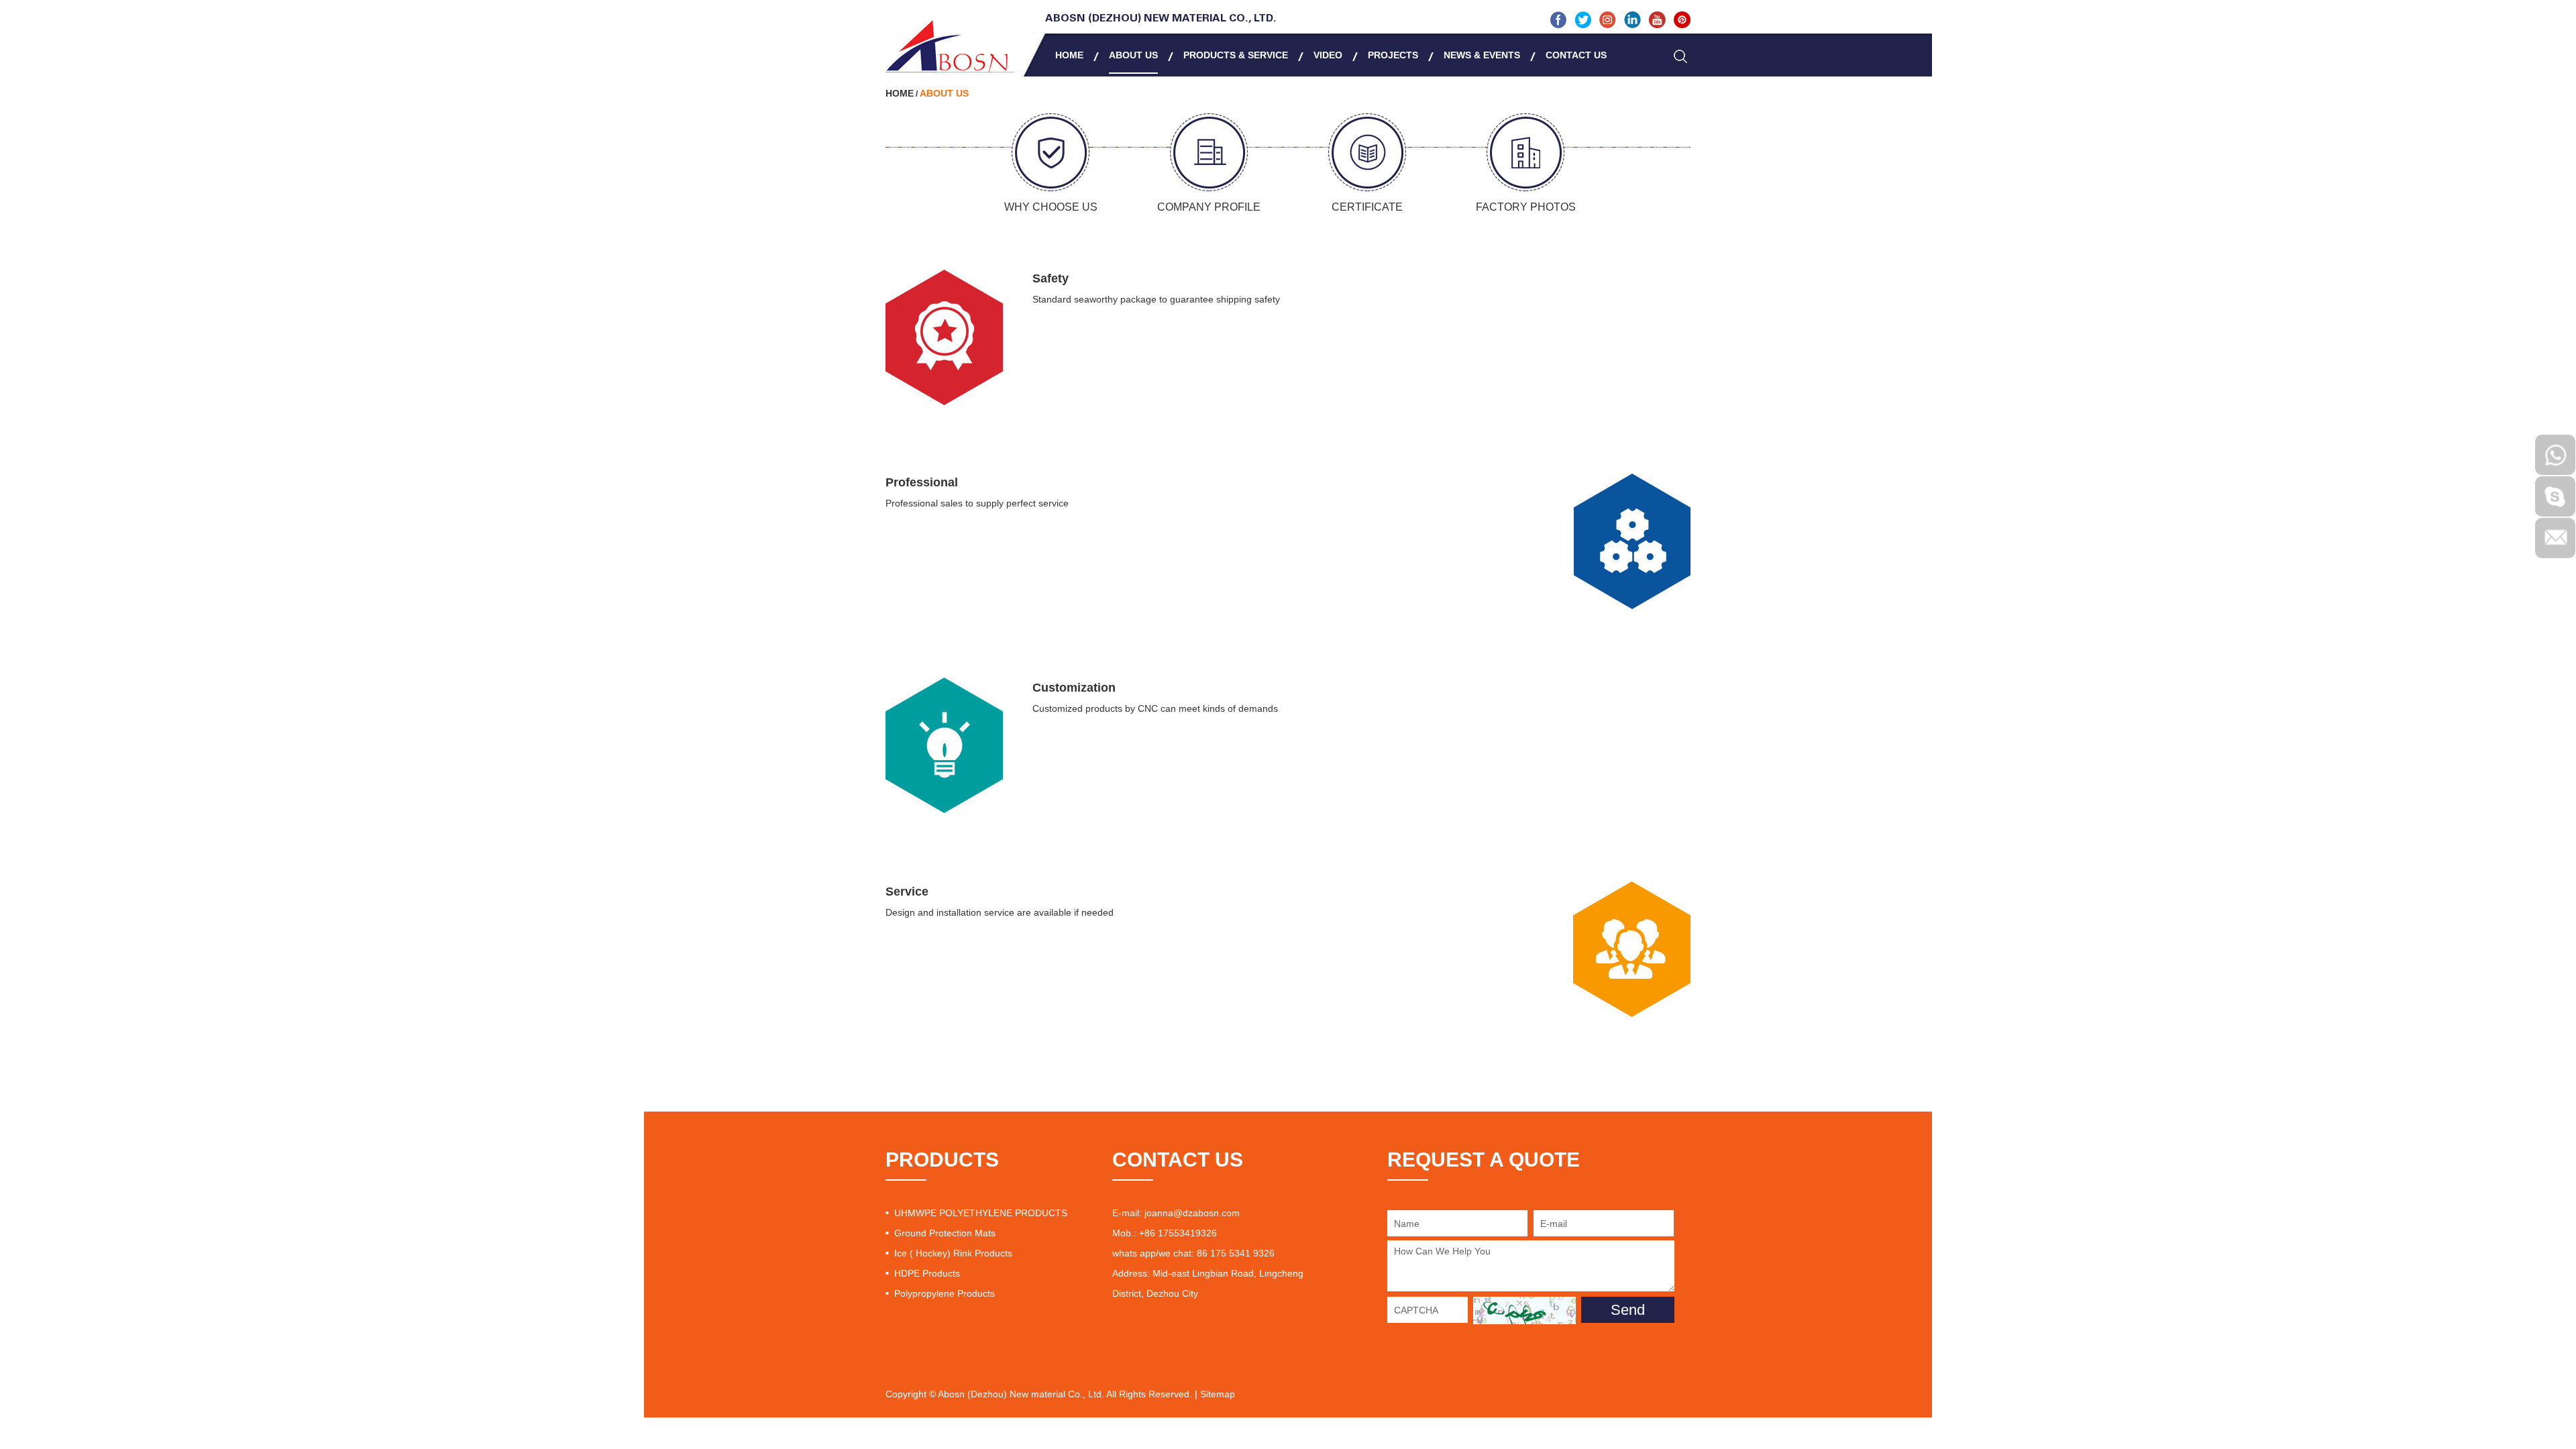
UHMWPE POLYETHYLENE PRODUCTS (981, 1213)
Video (1328, 55)
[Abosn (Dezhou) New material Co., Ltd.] (950, 46)
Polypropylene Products (945, 1293)
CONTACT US (1178, 1160)
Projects (1393, 55)
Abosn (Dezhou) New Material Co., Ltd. (1161, 19)
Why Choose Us (1051, 207)
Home (1069, 55)
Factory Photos (1526, 207)
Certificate (1367, 207)
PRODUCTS (942, 1160)
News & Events (1482, 55)
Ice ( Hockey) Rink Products (953, 1253)
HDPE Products (927, 1273)
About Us (1133, 55)
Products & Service (1236, 55)
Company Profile (1209, 207)
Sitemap (1218, 1394)
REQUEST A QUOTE (1484, 1160)
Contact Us (1576, 55)
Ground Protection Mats (945, 1233)
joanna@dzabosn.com (1192, 1213)
